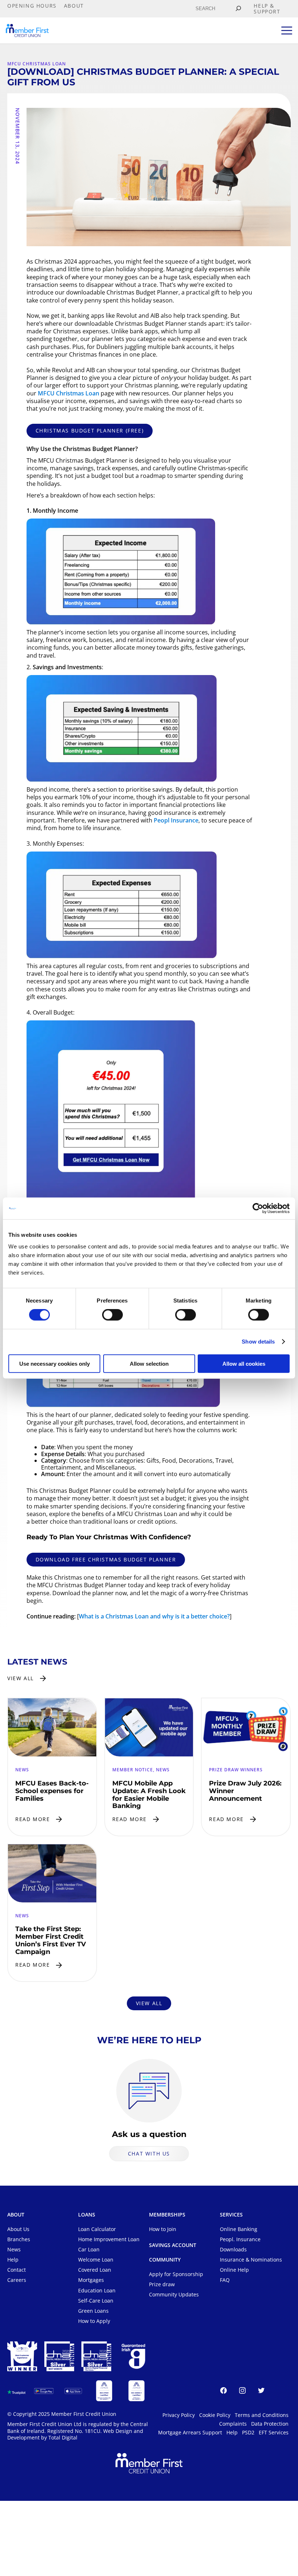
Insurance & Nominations (251, 2260)
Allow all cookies (244, 1363)
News (22, 1770)
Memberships (167, 2215)
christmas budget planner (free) (90, 430)
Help (13, 2260)
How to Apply (94, 2321)
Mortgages (91, 2280)
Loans (87, 2215)
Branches (19, 2240)
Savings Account (173, 2246)
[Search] (238, 9)
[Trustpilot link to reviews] (16, 2391)
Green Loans (93, 2311)
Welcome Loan (96, 2260)
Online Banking (239, 2229)
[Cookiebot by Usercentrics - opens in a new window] (258, 1208)
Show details (258, 1342)
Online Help (234, 2270)
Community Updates (174, 2295)
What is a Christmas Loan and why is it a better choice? (154, 1616)
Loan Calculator (97, 2229)
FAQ (225, 2280)
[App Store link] (73, 2391)
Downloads (233, 2250)
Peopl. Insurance (240, 2240)
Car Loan (89, 2250)
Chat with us (149, 2153)
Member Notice (133, 1770)
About (16, 2215)
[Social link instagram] (242, 2392)
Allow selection (149, 1363)
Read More (33, 1819)
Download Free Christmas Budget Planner (106, 1559)
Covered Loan (95, 2270)
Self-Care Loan (96, 2301)
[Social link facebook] (223, 2392)
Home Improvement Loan (109, 2240)
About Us (18, 2229)
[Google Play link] (44, 2391)
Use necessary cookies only (55, 1363)
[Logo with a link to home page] (27, 31)
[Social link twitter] (261, 2392)
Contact (17, 2270)
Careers (17, 2280)
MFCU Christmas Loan (37, 64)
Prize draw (162, 2285)
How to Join (163, 2229)
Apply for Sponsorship (176, 2274)
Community (165, 2260)
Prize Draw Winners (236, 1770)
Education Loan (97, 2290)
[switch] (112, 1315)
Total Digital (63, 2438)
